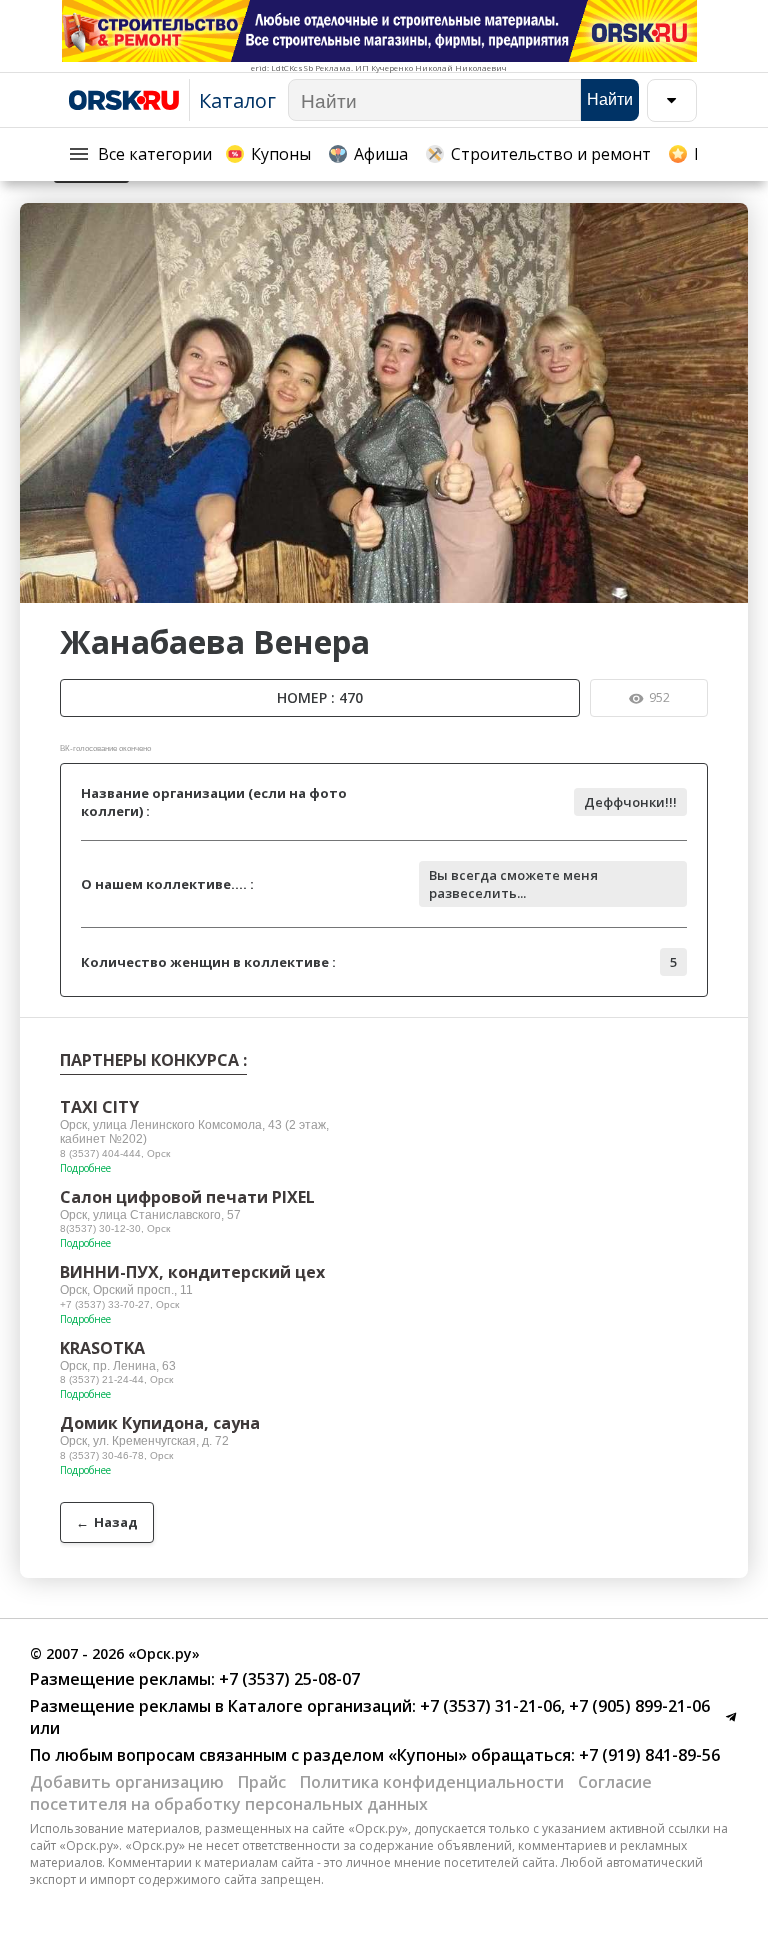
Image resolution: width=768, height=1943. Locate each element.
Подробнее (85, 1168)
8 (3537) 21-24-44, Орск (116, 1379)
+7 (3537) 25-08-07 (287, 1679)
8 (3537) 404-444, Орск (115, 1153)
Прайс (262, 1782)
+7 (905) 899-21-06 (637, 1706)
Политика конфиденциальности (432, 1782)
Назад (107, 1522)
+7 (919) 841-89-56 (647, 1755)
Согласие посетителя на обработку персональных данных (341, 1793)
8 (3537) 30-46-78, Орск (116, 1455)
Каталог (237, 100)
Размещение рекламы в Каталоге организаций (221, 1706)
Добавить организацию (127, 1782)
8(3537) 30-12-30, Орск (115, 1228)
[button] (730, 221)
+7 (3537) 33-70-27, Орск (119, 1304)
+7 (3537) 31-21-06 (488, 1706)
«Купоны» (427, 1755)
